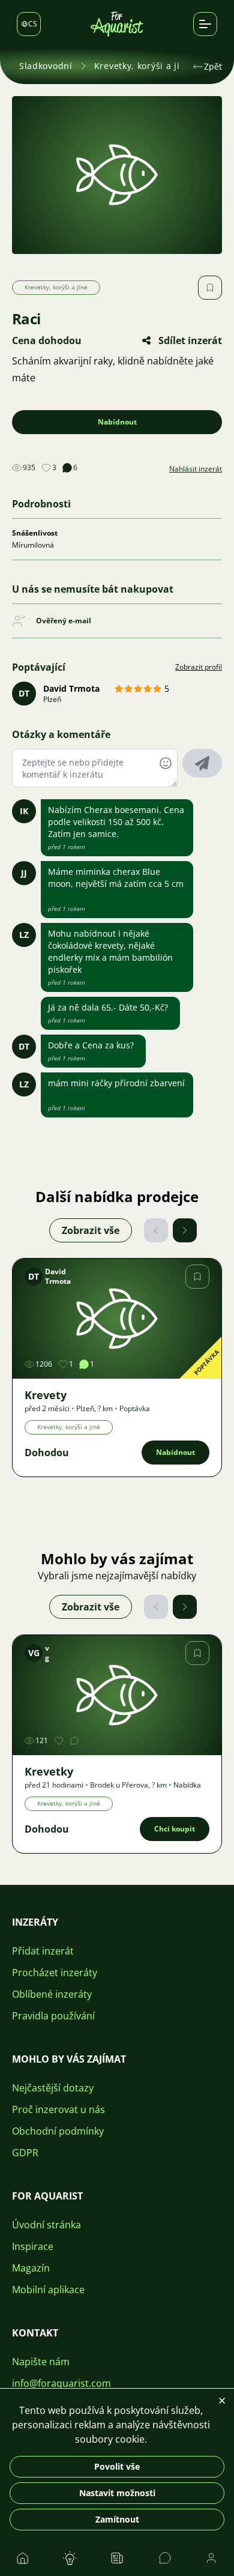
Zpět (213, 66)
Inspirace (33, 2246)
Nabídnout (117, 422)
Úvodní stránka (46, 2225)
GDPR (25, 2153)
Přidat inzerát (43, 1951)
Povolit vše (117, 2466)
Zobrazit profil (199, 667)
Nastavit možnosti (117, 2493)
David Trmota (71, 688)
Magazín (31, 2268)
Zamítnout (117, 2519)
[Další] (185, 1230)
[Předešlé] (156, 1230)
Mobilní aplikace (48, 2290)
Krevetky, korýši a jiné (142, 66)
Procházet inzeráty (55, 1973)
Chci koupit (175, 1829)
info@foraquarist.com (61, 2383)
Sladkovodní (46, 66)
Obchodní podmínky (58, 2131)
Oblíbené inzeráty (52, 1994)
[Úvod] (117, 24)
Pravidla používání (53, 2016)
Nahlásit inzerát (196, 469)
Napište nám (41, 2362)
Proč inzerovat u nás (58, 2109)
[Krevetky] (117, 1695)
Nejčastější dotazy (53, 2088)
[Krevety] (117, 1319)
